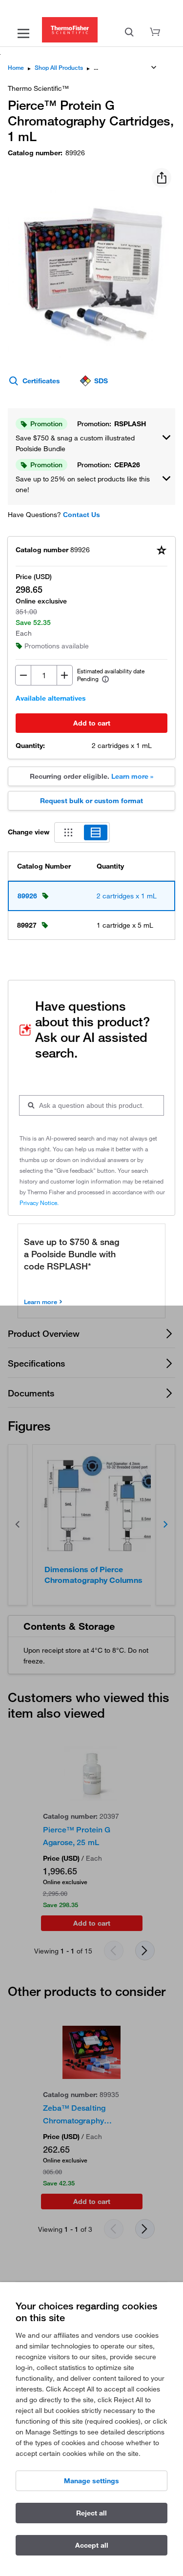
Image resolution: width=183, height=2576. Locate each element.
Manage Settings (91, 2481)
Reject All (91, 2513)
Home (16, 68)
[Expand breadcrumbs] (154, 67)
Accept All (92, 2545)
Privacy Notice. (39, 1203)
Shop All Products (59, 68)
